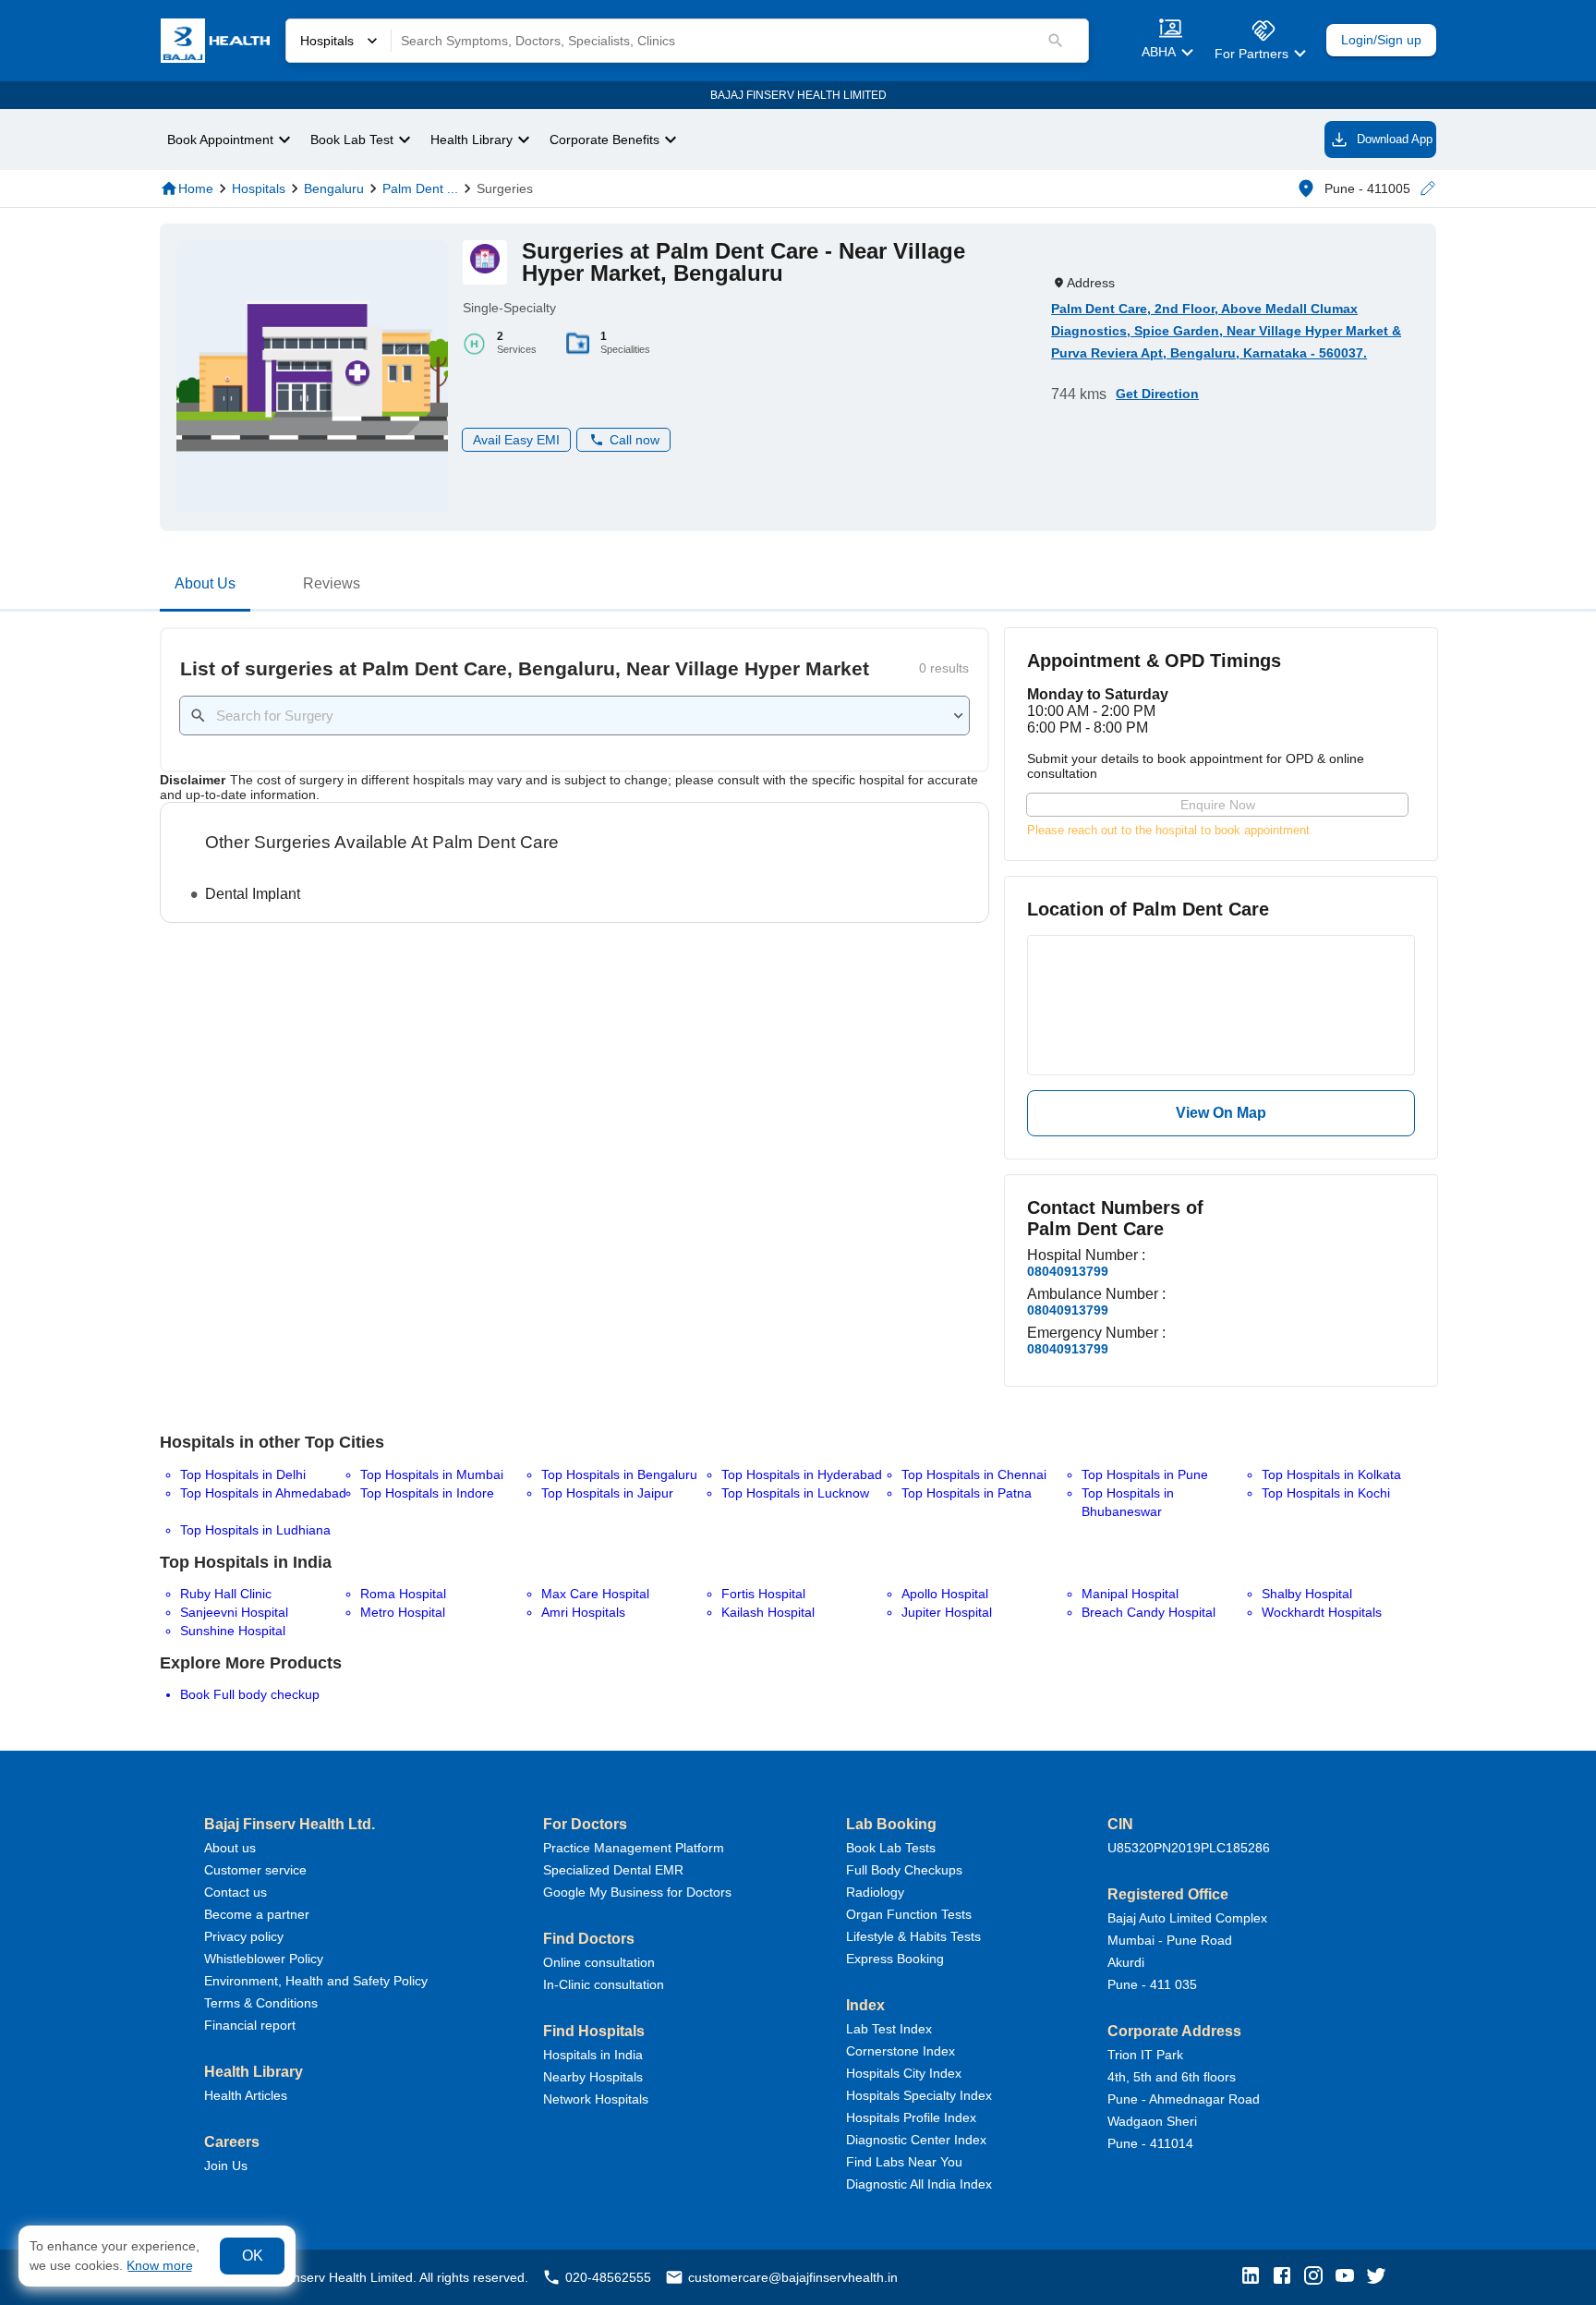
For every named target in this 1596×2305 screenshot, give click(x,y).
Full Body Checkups (904, 1870)
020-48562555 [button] (608, 2277)
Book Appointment (220, 140)
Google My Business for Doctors (637, 1892)
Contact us (236, 1892)
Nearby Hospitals (593, 2077)
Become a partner (257, 1914)
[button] (1427, 189)
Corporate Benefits (605, 140)
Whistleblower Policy (264, 1959)
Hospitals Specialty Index (919, 2095)
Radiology (875, 1892)
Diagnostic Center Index (916, 2140)
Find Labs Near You (904, 2162)
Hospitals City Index (904, 2073)
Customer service (255, 1870)
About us (230, 1848)
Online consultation (599, 1962)
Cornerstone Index (901, 2051)
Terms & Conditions (261, 2003)
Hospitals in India (593, 2055)
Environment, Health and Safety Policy (316, 1981)
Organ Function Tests (909, 1914)
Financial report (250, 2025)
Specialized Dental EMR (613, 1870)
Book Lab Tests (891, 1848)
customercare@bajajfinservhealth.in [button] (793, 2277)
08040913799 (1068, 1271)
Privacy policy (244, 1936)
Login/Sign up (1381, 40)
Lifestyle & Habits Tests (913, 1936)
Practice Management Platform (634, 1848)
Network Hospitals (596, 2099)
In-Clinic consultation (604, 1984)
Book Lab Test (352, 140)
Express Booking (895, 1959)
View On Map (1221, 1113)
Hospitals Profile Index (911, 2117)
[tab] (205, 588)
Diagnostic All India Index (919, 2184)
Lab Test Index (889, 2029)
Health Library (472, 140)
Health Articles (246, 2095)
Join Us (226, 2165)
